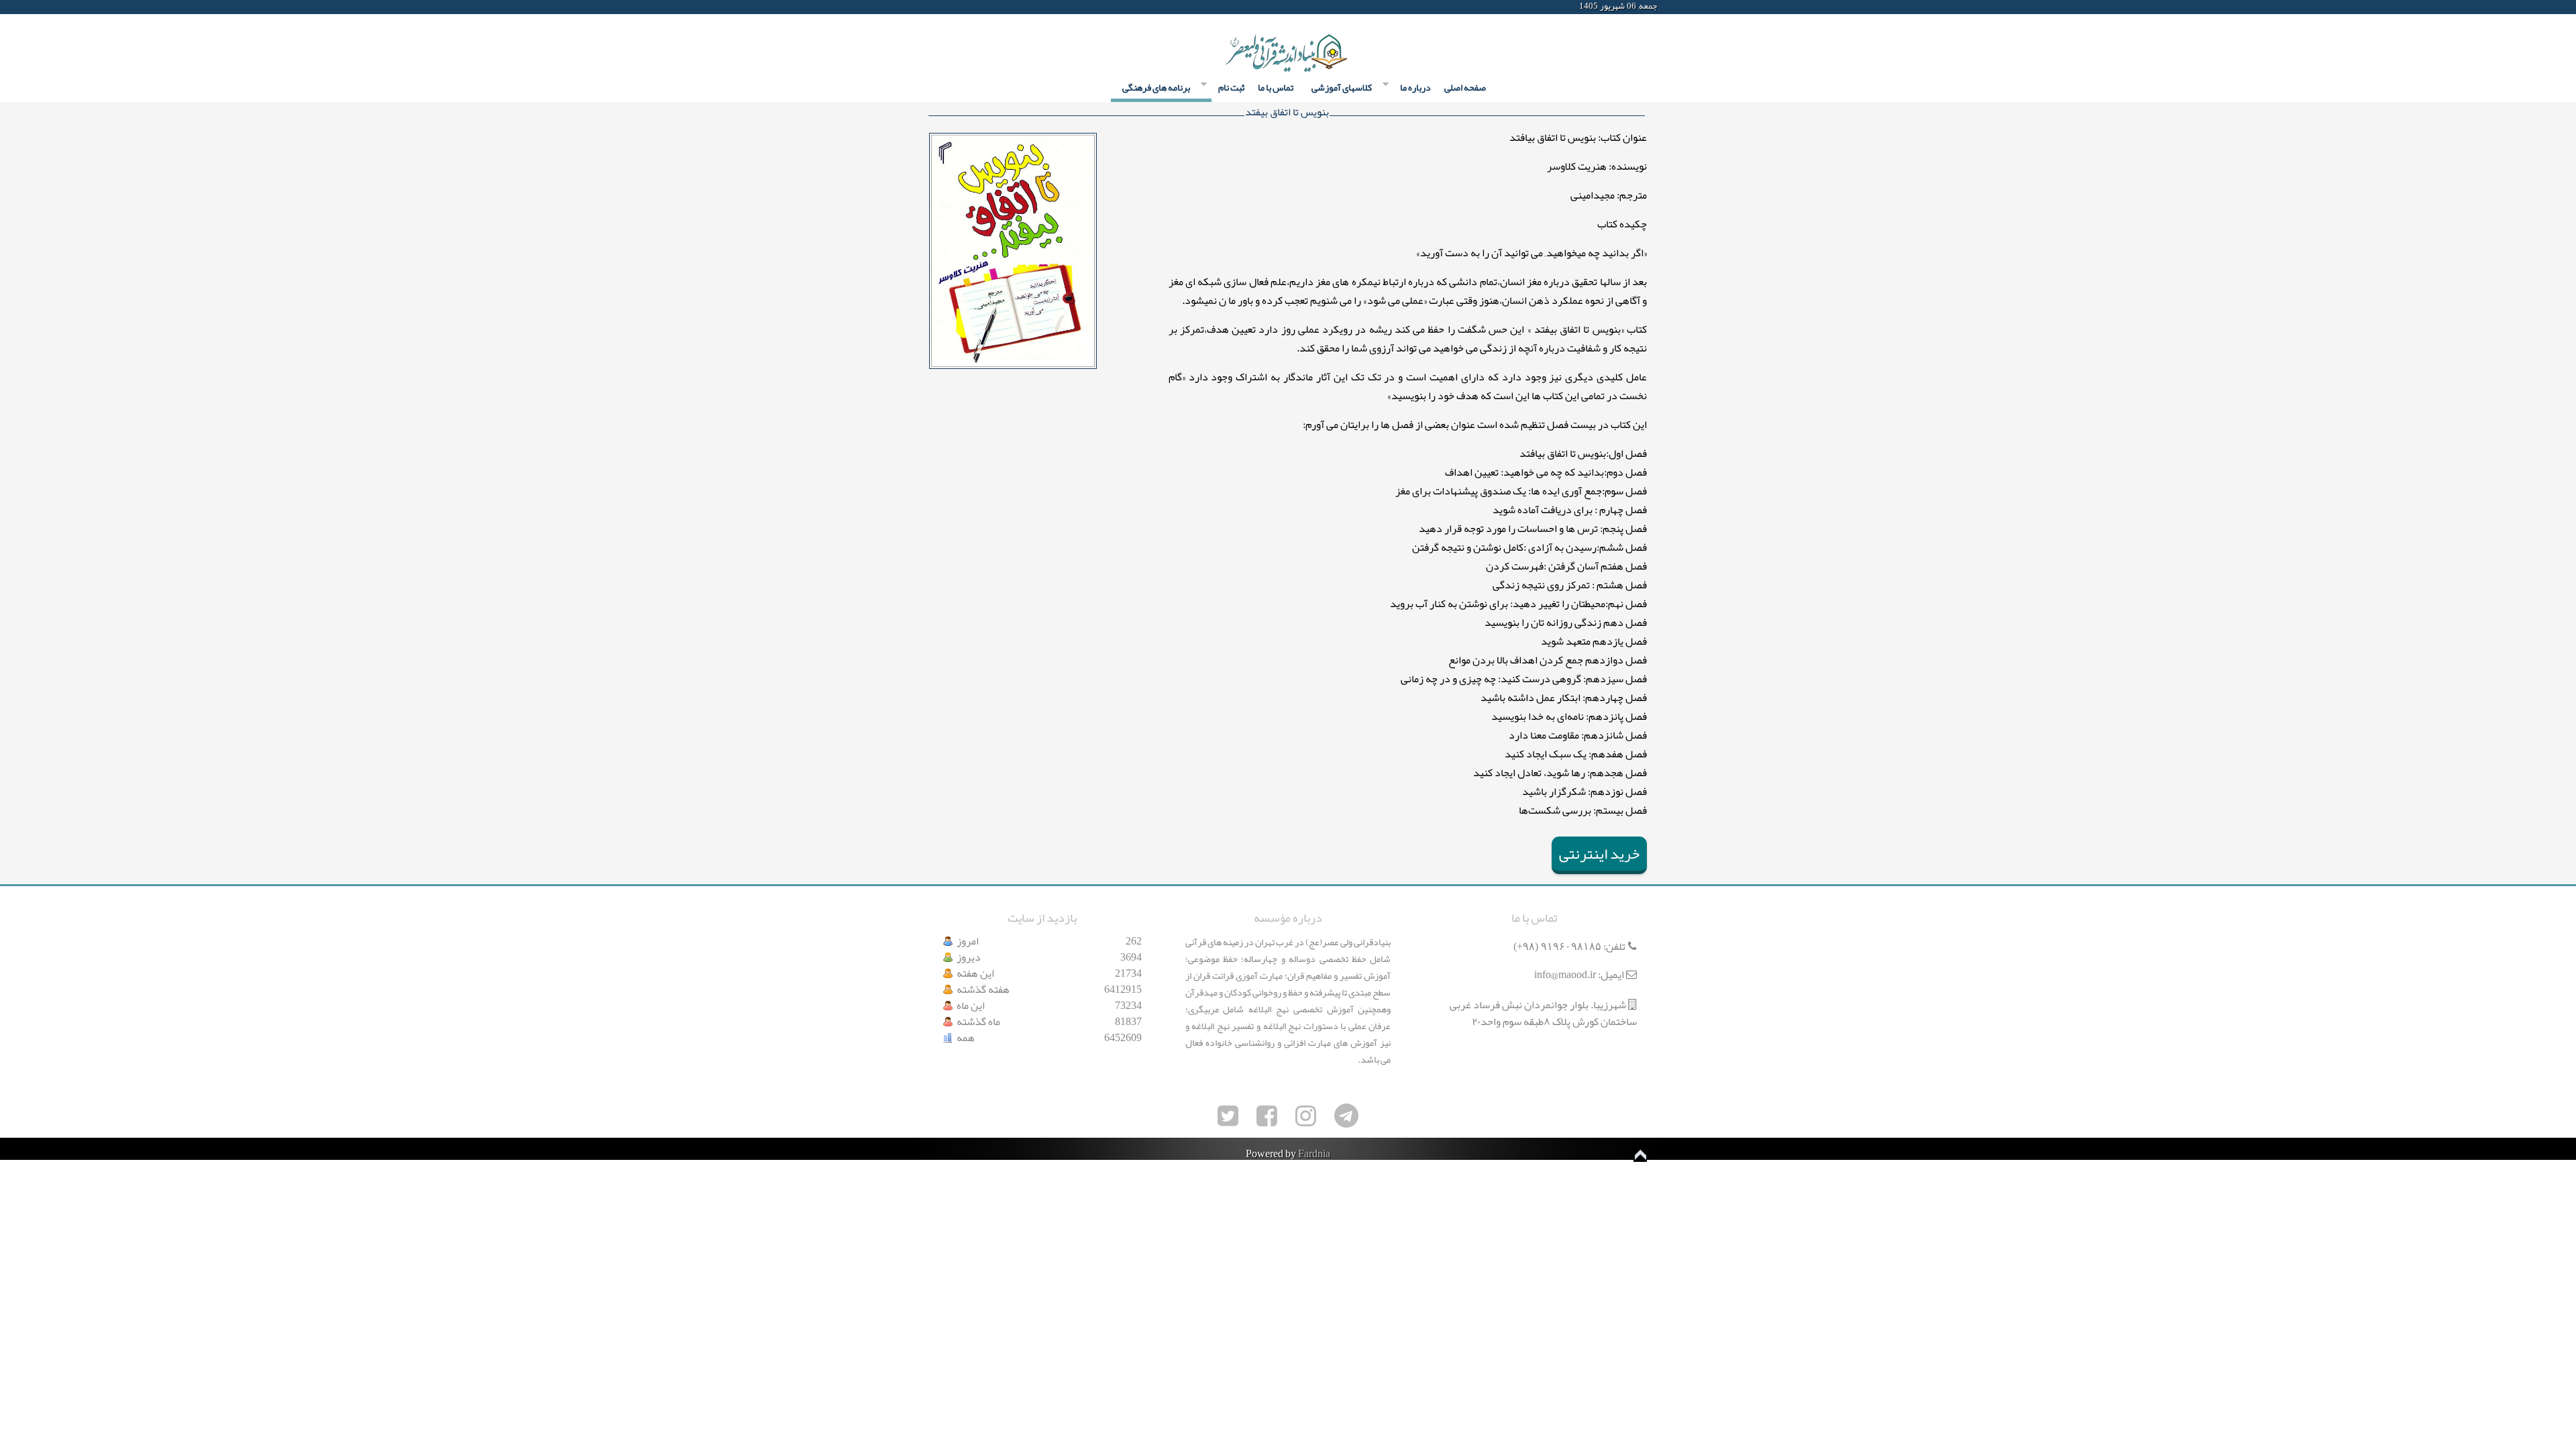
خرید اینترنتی (1599, 854)
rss (1026, 7)
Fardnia (1314, 1154)
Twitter (953, 7)
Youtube (1002, 7)
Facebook (929, 7)
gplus (977, 7)
